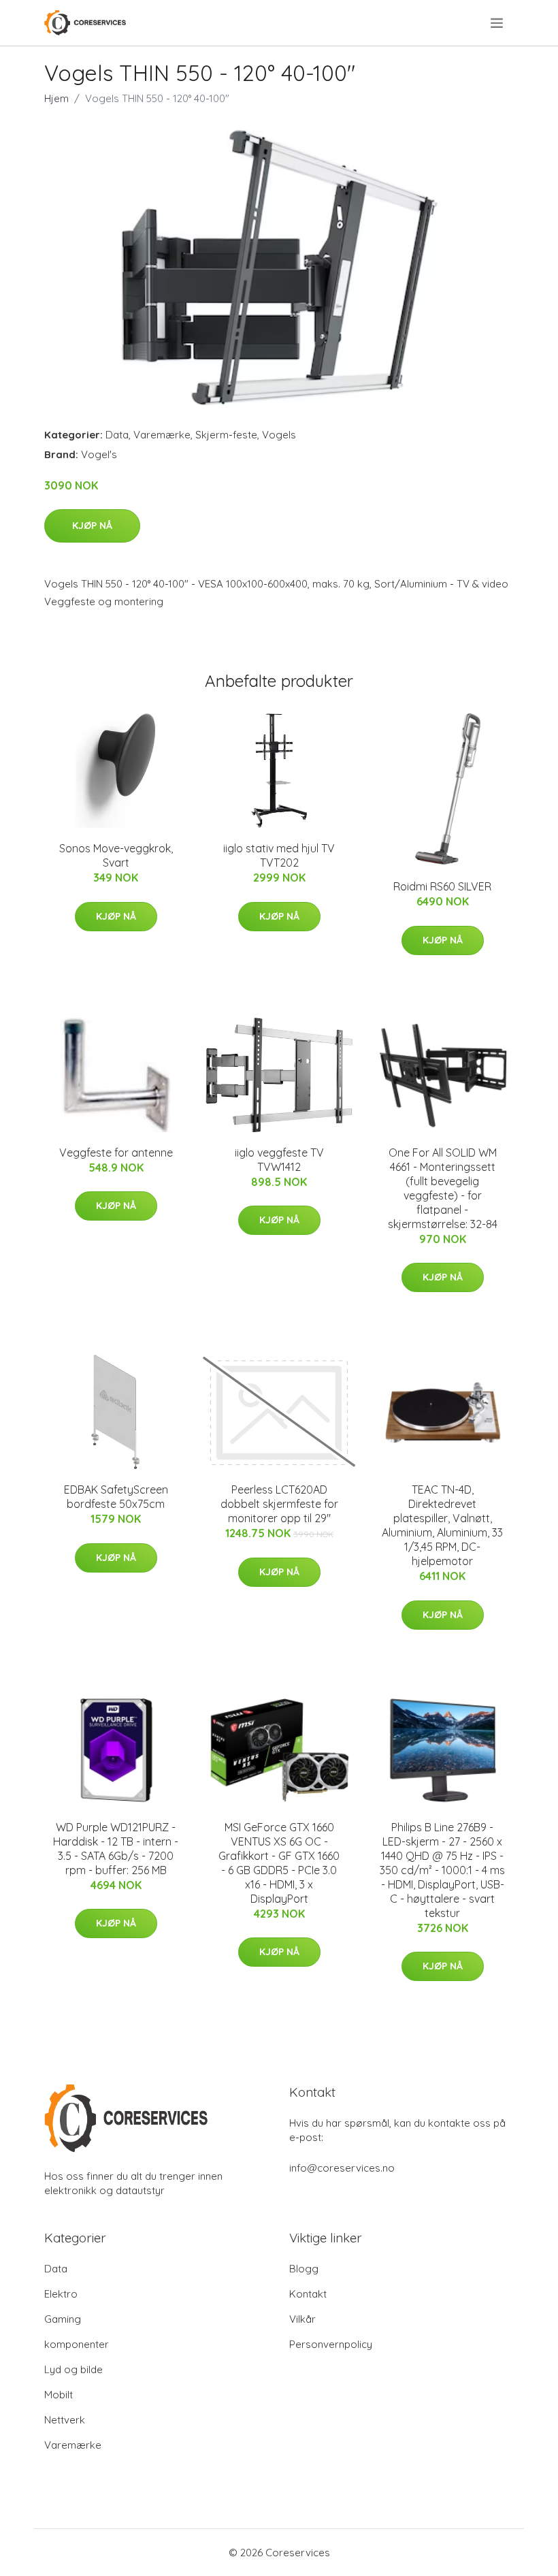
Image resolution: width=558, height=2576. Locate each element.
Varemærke (162, 435)
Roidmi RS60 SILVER (442, 886)
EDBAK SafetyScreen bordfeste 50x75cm (116, 1497)
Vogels (279, 435)
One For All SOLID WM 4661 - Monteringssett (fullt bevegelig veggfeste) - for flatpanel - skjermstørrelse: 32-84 (443, 1188)
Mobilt (59, 2395)
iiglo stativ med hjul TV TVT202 (279, 855)
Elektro (61, 2294)
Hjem (56, 98)
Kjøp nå (92, 526)
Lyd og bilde (73, 2369)
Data (117, 435)
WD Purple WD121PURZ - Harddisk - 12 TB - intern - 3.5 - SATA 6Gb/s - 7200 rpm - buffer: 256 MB (116, 1849)
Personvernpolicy (331, 2344)
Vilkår (302, 2319)
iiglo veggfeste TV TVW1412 (279, 1160)
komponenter (77, 2344)
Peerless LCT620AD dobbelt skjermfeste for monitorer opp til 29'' (279, 1504)
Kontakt (308, 2294)
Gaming (63, 2319)
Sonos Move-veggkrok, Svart (116, 855)
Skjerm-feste (226, 435)
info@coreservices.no (342, 2168)
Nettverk (65, 2420)
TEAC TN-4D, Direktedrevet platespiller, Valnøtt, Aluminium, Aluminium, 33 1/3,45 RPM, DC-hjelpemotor (442, 1525)
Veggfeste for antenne (116, 1153)
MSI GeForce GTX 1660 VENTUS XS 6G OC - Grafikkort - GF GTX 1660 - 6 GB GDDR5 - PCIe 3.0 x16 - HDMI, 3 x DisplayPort (279, 1863)
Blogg (304, 2269)
